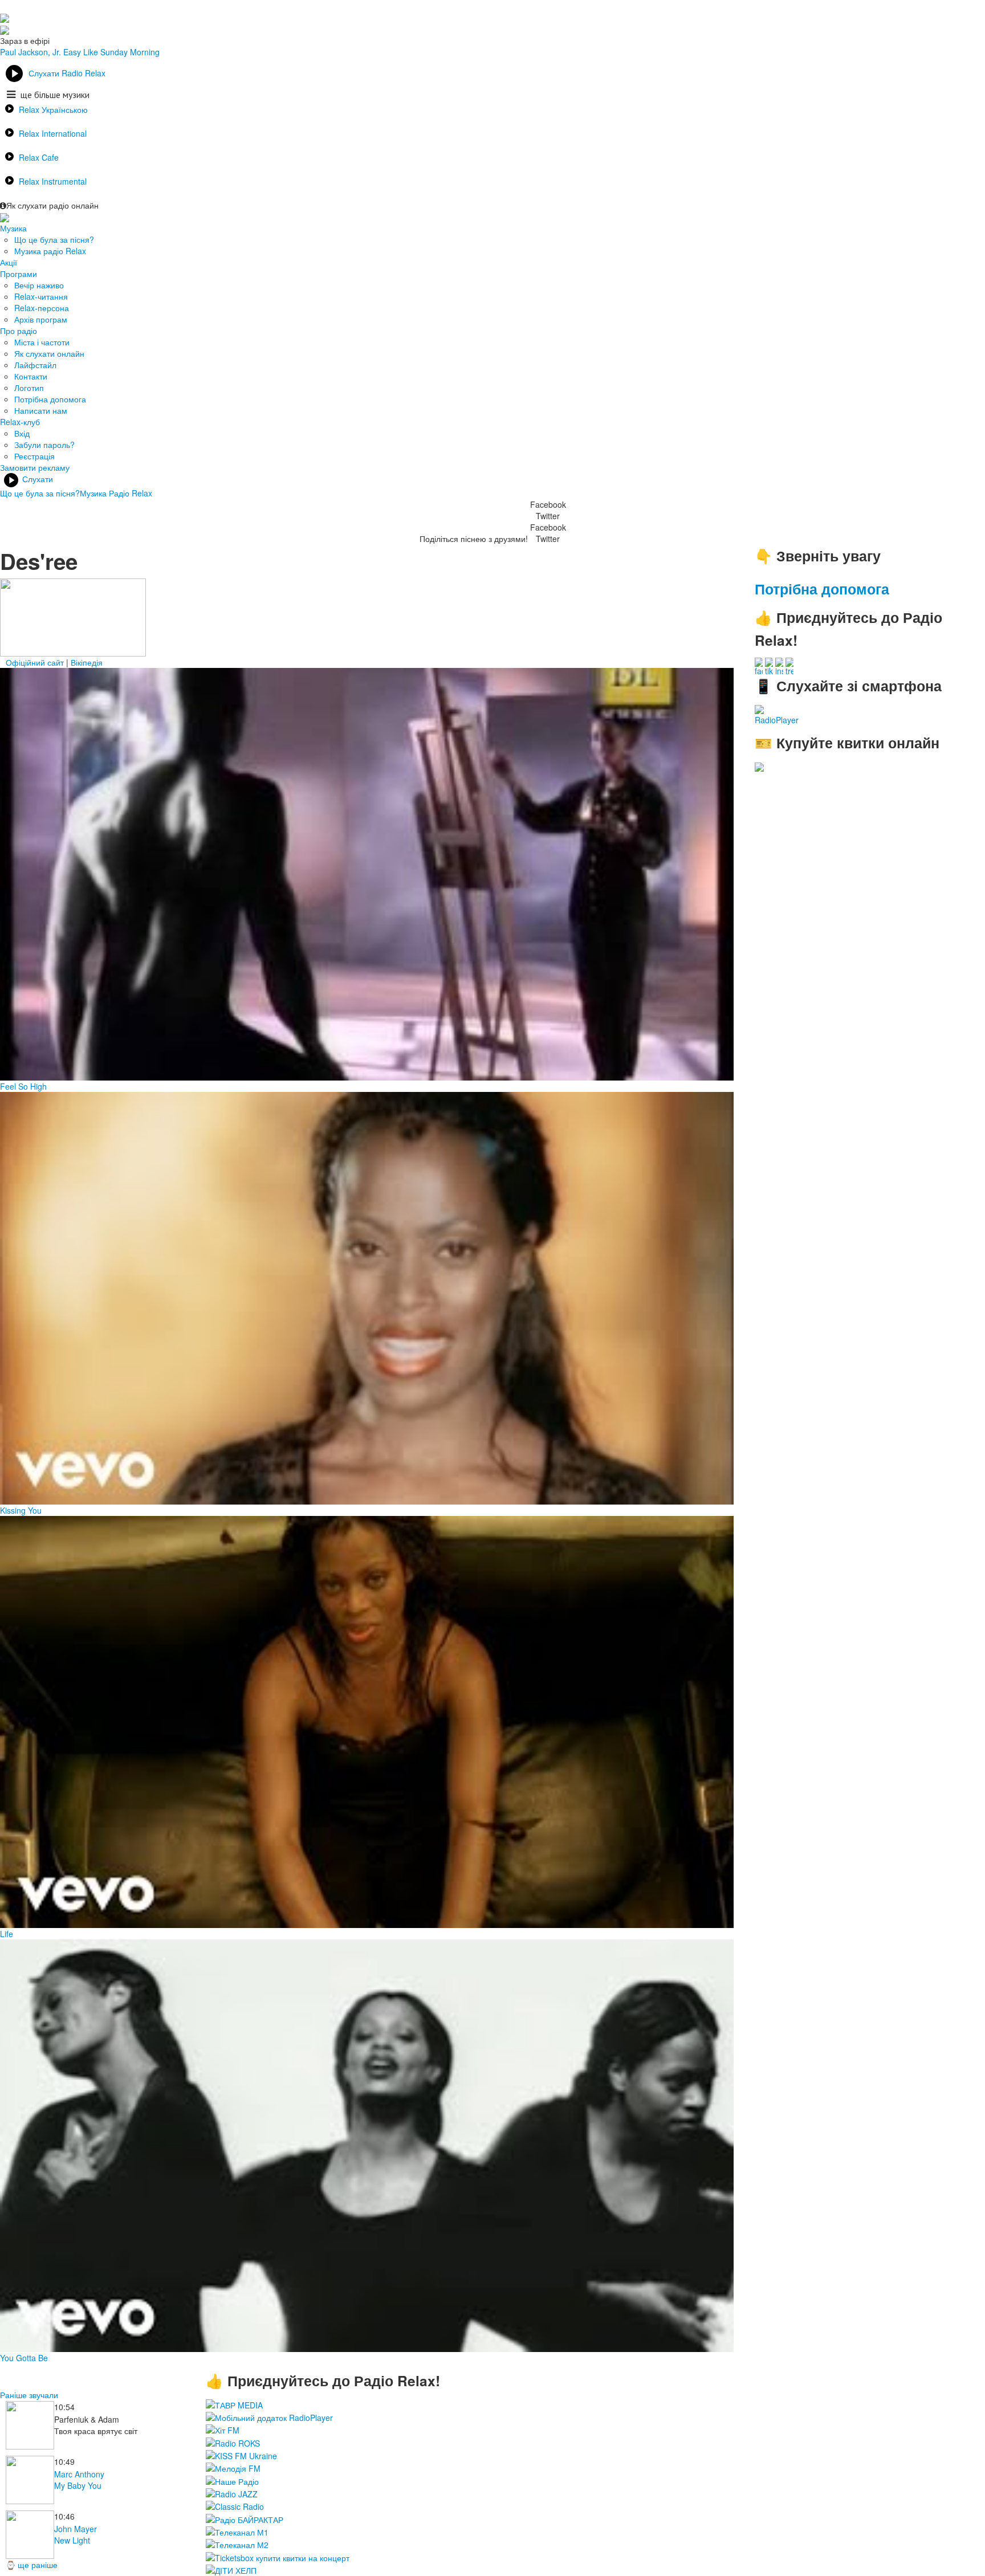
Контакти (31, 376)
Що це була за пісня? (54, 239)
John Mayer (76, 2529)
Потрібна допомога (50, 399)
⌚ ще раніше (32, 2565)
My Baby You (78, 2485)
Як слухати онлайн (49, 353)
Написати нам (41, 410)
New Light (72, 2540)
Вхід (22, 433)
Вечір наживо (39, 285)
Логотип (29, 388)
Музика (13, 228)
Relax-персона (42, 308)
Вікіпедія (87, 662)
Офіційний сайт (35, 662)
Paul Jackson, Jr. (30, 52)
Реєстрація (34, 456)
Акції (9, 262)
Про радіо (19, 331)
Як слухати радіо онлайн (52, 205)
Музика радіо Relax (50, 251)
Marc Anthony (79, 2474)
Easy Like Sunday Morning (111, 52)
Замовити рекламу (35, 467)
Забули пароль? (44, 445)
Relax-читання (41, 296)
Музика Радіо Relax (116, 493)
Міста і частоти (42, 342)
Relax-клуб (20, 422)
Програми (19, 274)
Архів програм (41, 319)
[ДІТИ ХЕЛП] (231, 2569)
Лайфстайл (35, 365)
